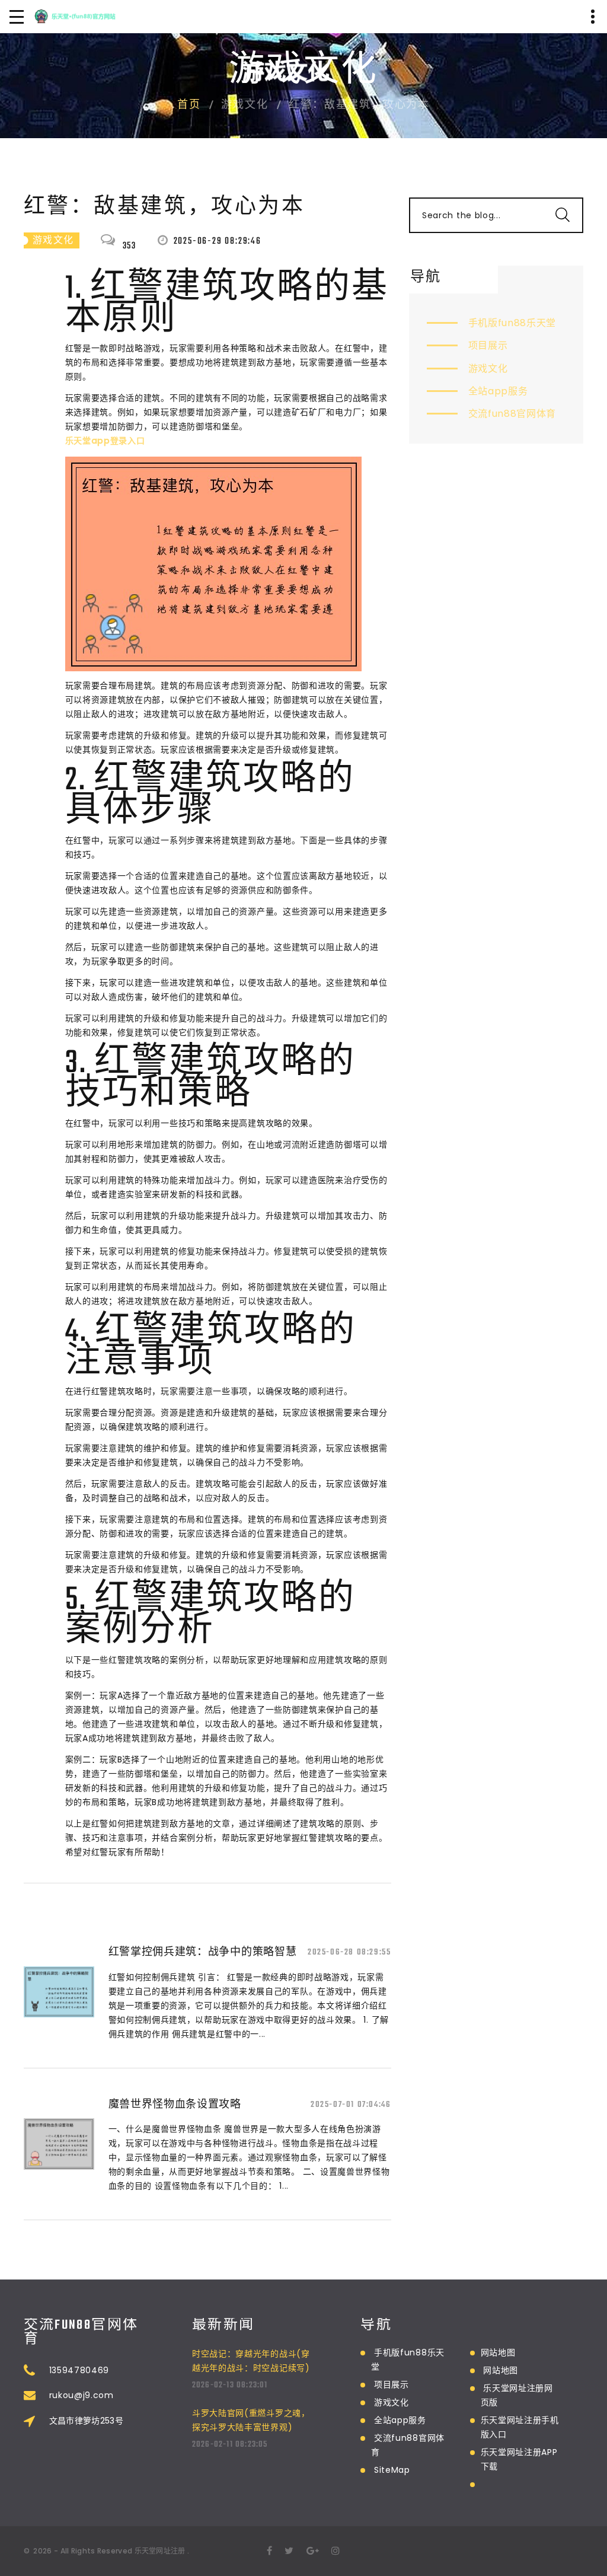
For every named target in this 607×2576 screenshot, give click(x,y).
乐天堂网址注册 (160, 2551)
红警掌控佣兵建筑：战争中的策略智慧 (203, 1951)
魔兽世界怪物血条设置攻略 (175, 2104)
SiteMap (392, 2470)
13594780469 (79, 2370)
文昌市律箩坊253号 (87, 2421)
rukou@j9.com (82, 2395)
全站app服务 (498, 391)
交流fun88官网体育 (512, 414)
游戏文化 (488, 369)
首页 (189, 106)
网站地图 (498, 2352)
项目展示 (488, 345)
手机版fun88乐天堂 (512, 323)
